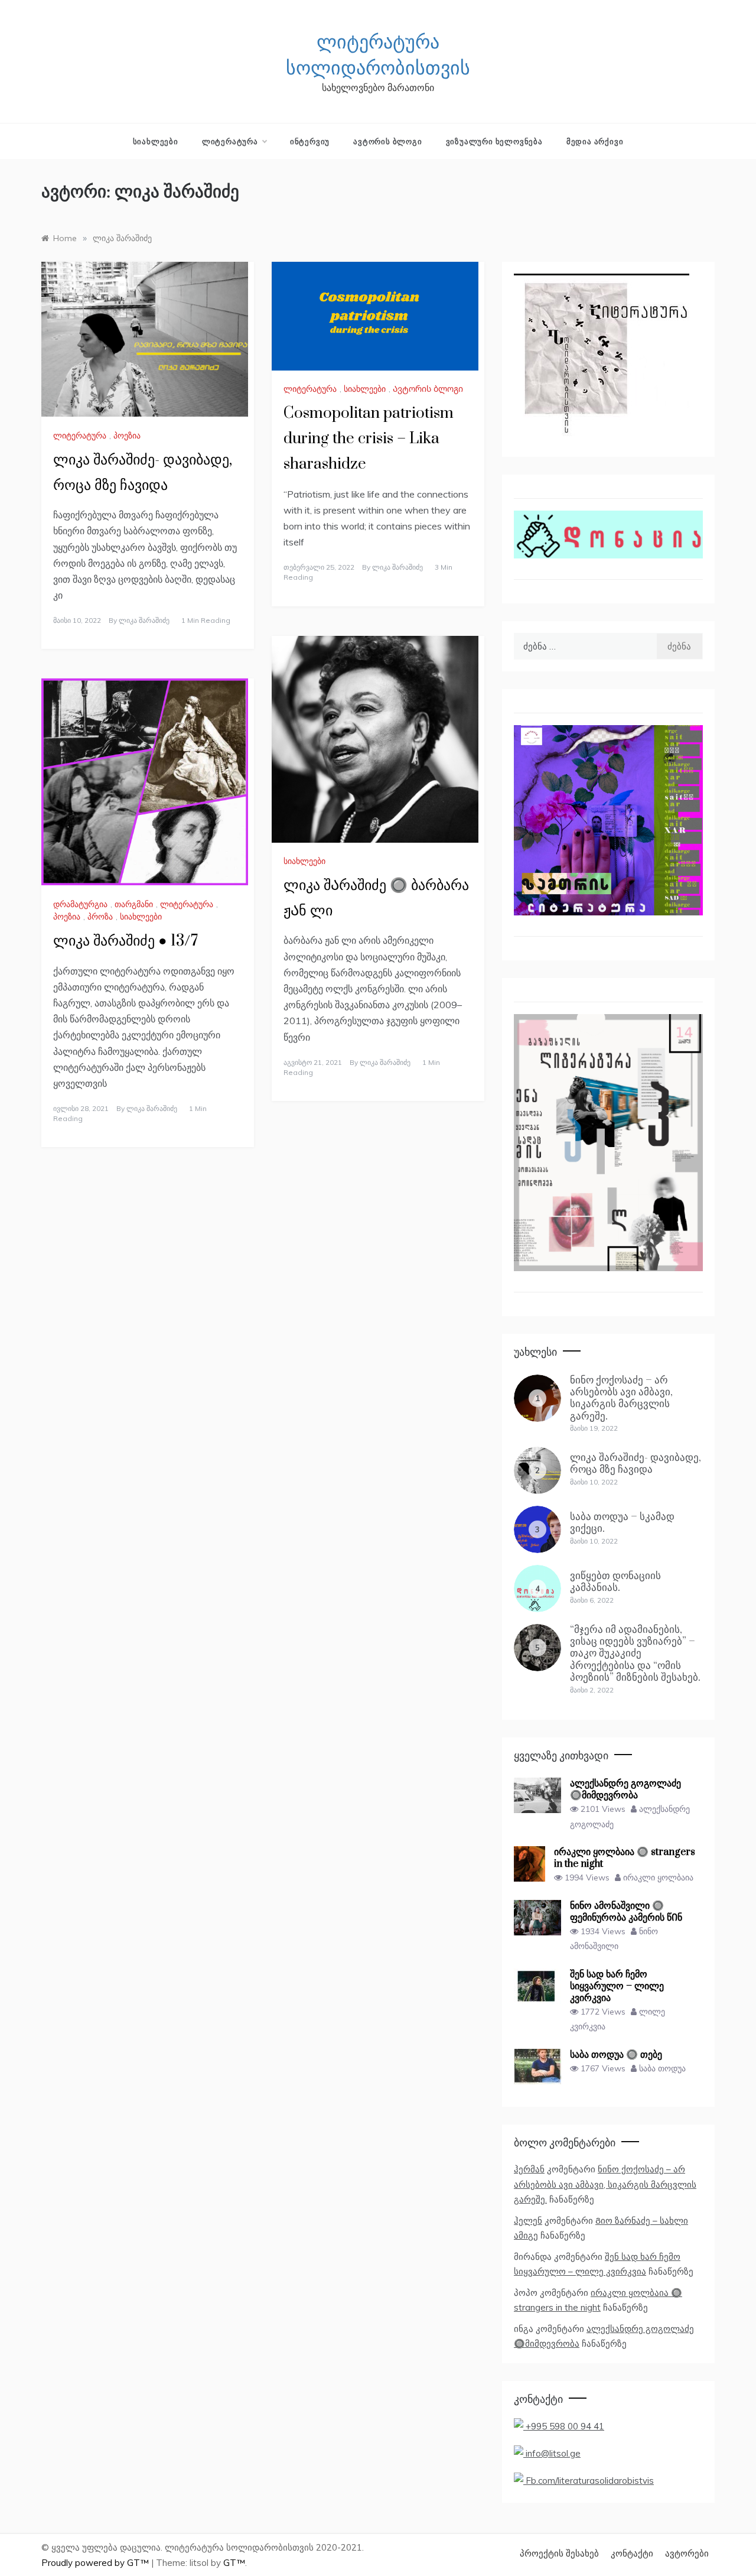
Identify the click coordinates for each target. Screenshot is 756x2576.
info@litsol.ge (552, 2453)
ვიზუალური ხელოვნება (494, 141)
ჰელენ (528, 2221)
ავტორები (687, 2553)
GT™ (234, 2563)
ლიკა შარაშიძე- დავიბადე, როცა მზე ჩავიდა (636, 1464)
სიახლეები (156, 141)
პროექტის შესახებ (559, 2553)
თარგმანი (134, 904)
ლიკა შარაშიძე (144, 620)
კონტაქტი (632, 2553)
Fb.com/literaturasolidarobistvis (589, 2481)
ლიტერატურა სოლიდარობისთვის (378, 56)
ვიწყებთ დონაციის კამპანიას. (615, 1582)
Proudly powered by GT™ (96, 2563)
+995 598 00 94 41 (564, 2426)
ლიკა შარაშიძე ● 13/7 (126, 941)
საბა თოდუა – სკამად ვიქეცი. (622, 1523)
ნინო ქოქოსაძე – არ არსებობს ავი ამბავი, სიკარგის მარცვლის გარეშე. (621, 1398)
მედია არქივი (595, 141)
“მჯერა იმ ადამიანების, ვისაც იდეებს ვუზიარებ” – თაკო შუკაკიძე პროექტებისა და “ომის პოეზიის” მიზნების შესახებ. (635, 1654)
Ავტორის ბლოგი (387, 141)
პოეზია (127, 436)
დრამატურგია (80, 904)
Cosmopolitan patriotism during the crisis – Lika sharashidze (369, 439)
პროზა (100, 917)
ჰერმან (529, 2169)
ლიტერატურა (230, 141)
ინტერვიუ (310, 141)
